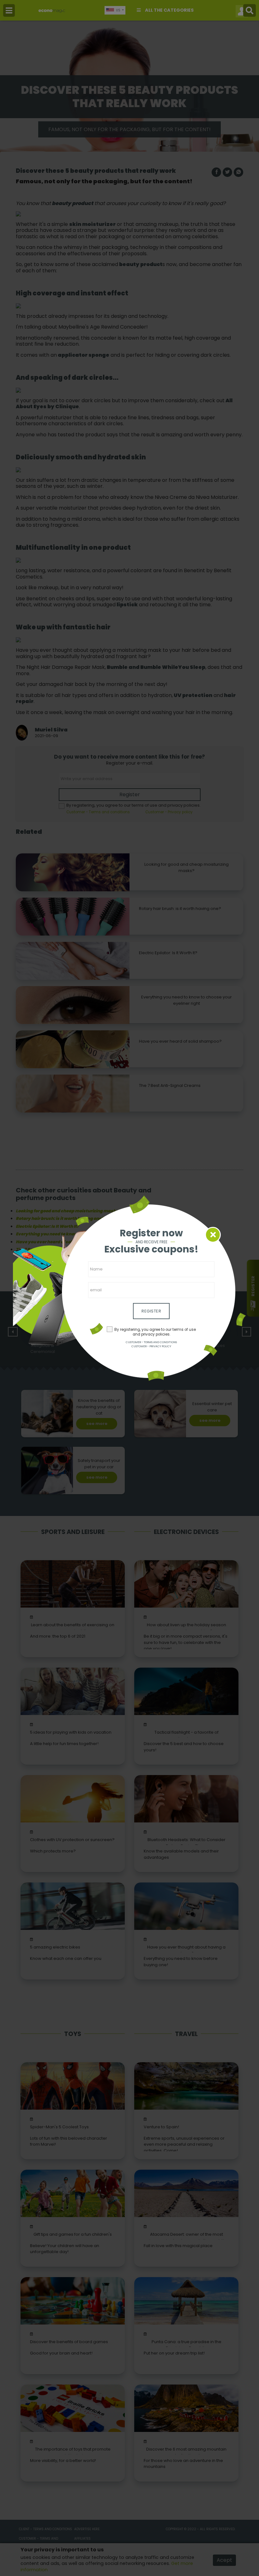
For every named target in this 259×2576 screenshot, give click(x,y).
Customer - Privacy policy (151, 1346)
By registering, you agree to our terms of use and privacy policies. (155, 1332)
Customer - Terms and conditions (151, 1342)
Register (151, 1311)
